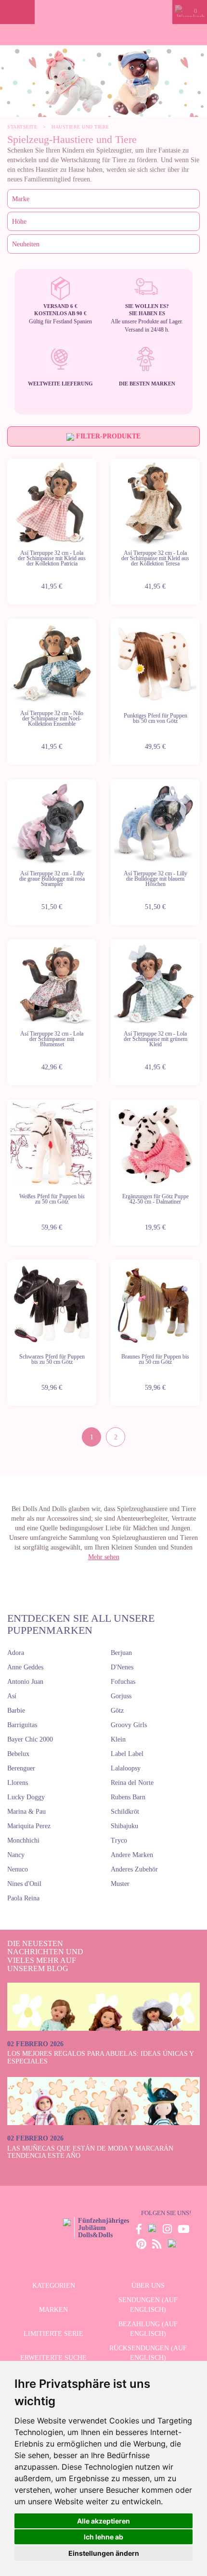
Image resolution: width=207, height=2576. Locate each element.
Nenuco (18, 1869)
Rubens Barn (128, 1797)
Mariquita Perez (29, 1826)
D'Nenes (122, 1667)
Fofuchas (123, 1682)
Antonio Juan (25, 1682)
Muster (120, 1884)
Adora (16, 1653)
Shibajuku (124, 1826)
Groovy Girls (129, 1725)
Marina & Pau (26, 1812)
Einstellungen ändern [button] (104, 2553)
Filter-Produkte (107, 436)
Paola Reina (23, 1898)
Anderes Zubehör (134, 1869)
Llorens (18, 1783)
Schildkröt (125, 1812)
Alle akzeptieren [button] (103, 2521)
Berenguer (21, 1768)
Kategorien (54, 2286)
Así (12, 1696)
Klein (118, 1739)
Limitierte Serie (53, 2334)
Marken (53, 2310)
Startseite (22, 127)
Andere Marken (132, 1855)
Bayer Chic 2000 (30, 1739)
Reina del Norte (132, 1783)
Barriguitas (22, 1725)
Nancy (16, 1855)
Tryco (119, 1840)
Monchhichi (23, 1840)
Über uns (148, 2286)
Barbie (16, 1711)
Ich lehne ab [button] (103, 2537)
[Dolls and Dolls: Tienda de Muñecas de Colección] (104, 12)
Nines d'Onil (24, 1884)
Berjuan (121, 1653)
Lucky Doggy (26, 1797)
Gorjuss (121, 1696)
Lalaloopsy (126, 1768)
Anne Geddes (25, 1667)
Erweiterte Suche (53, 2358)
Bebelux (18, 1754)
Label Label (127, 1754)
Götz (117, 1711)
